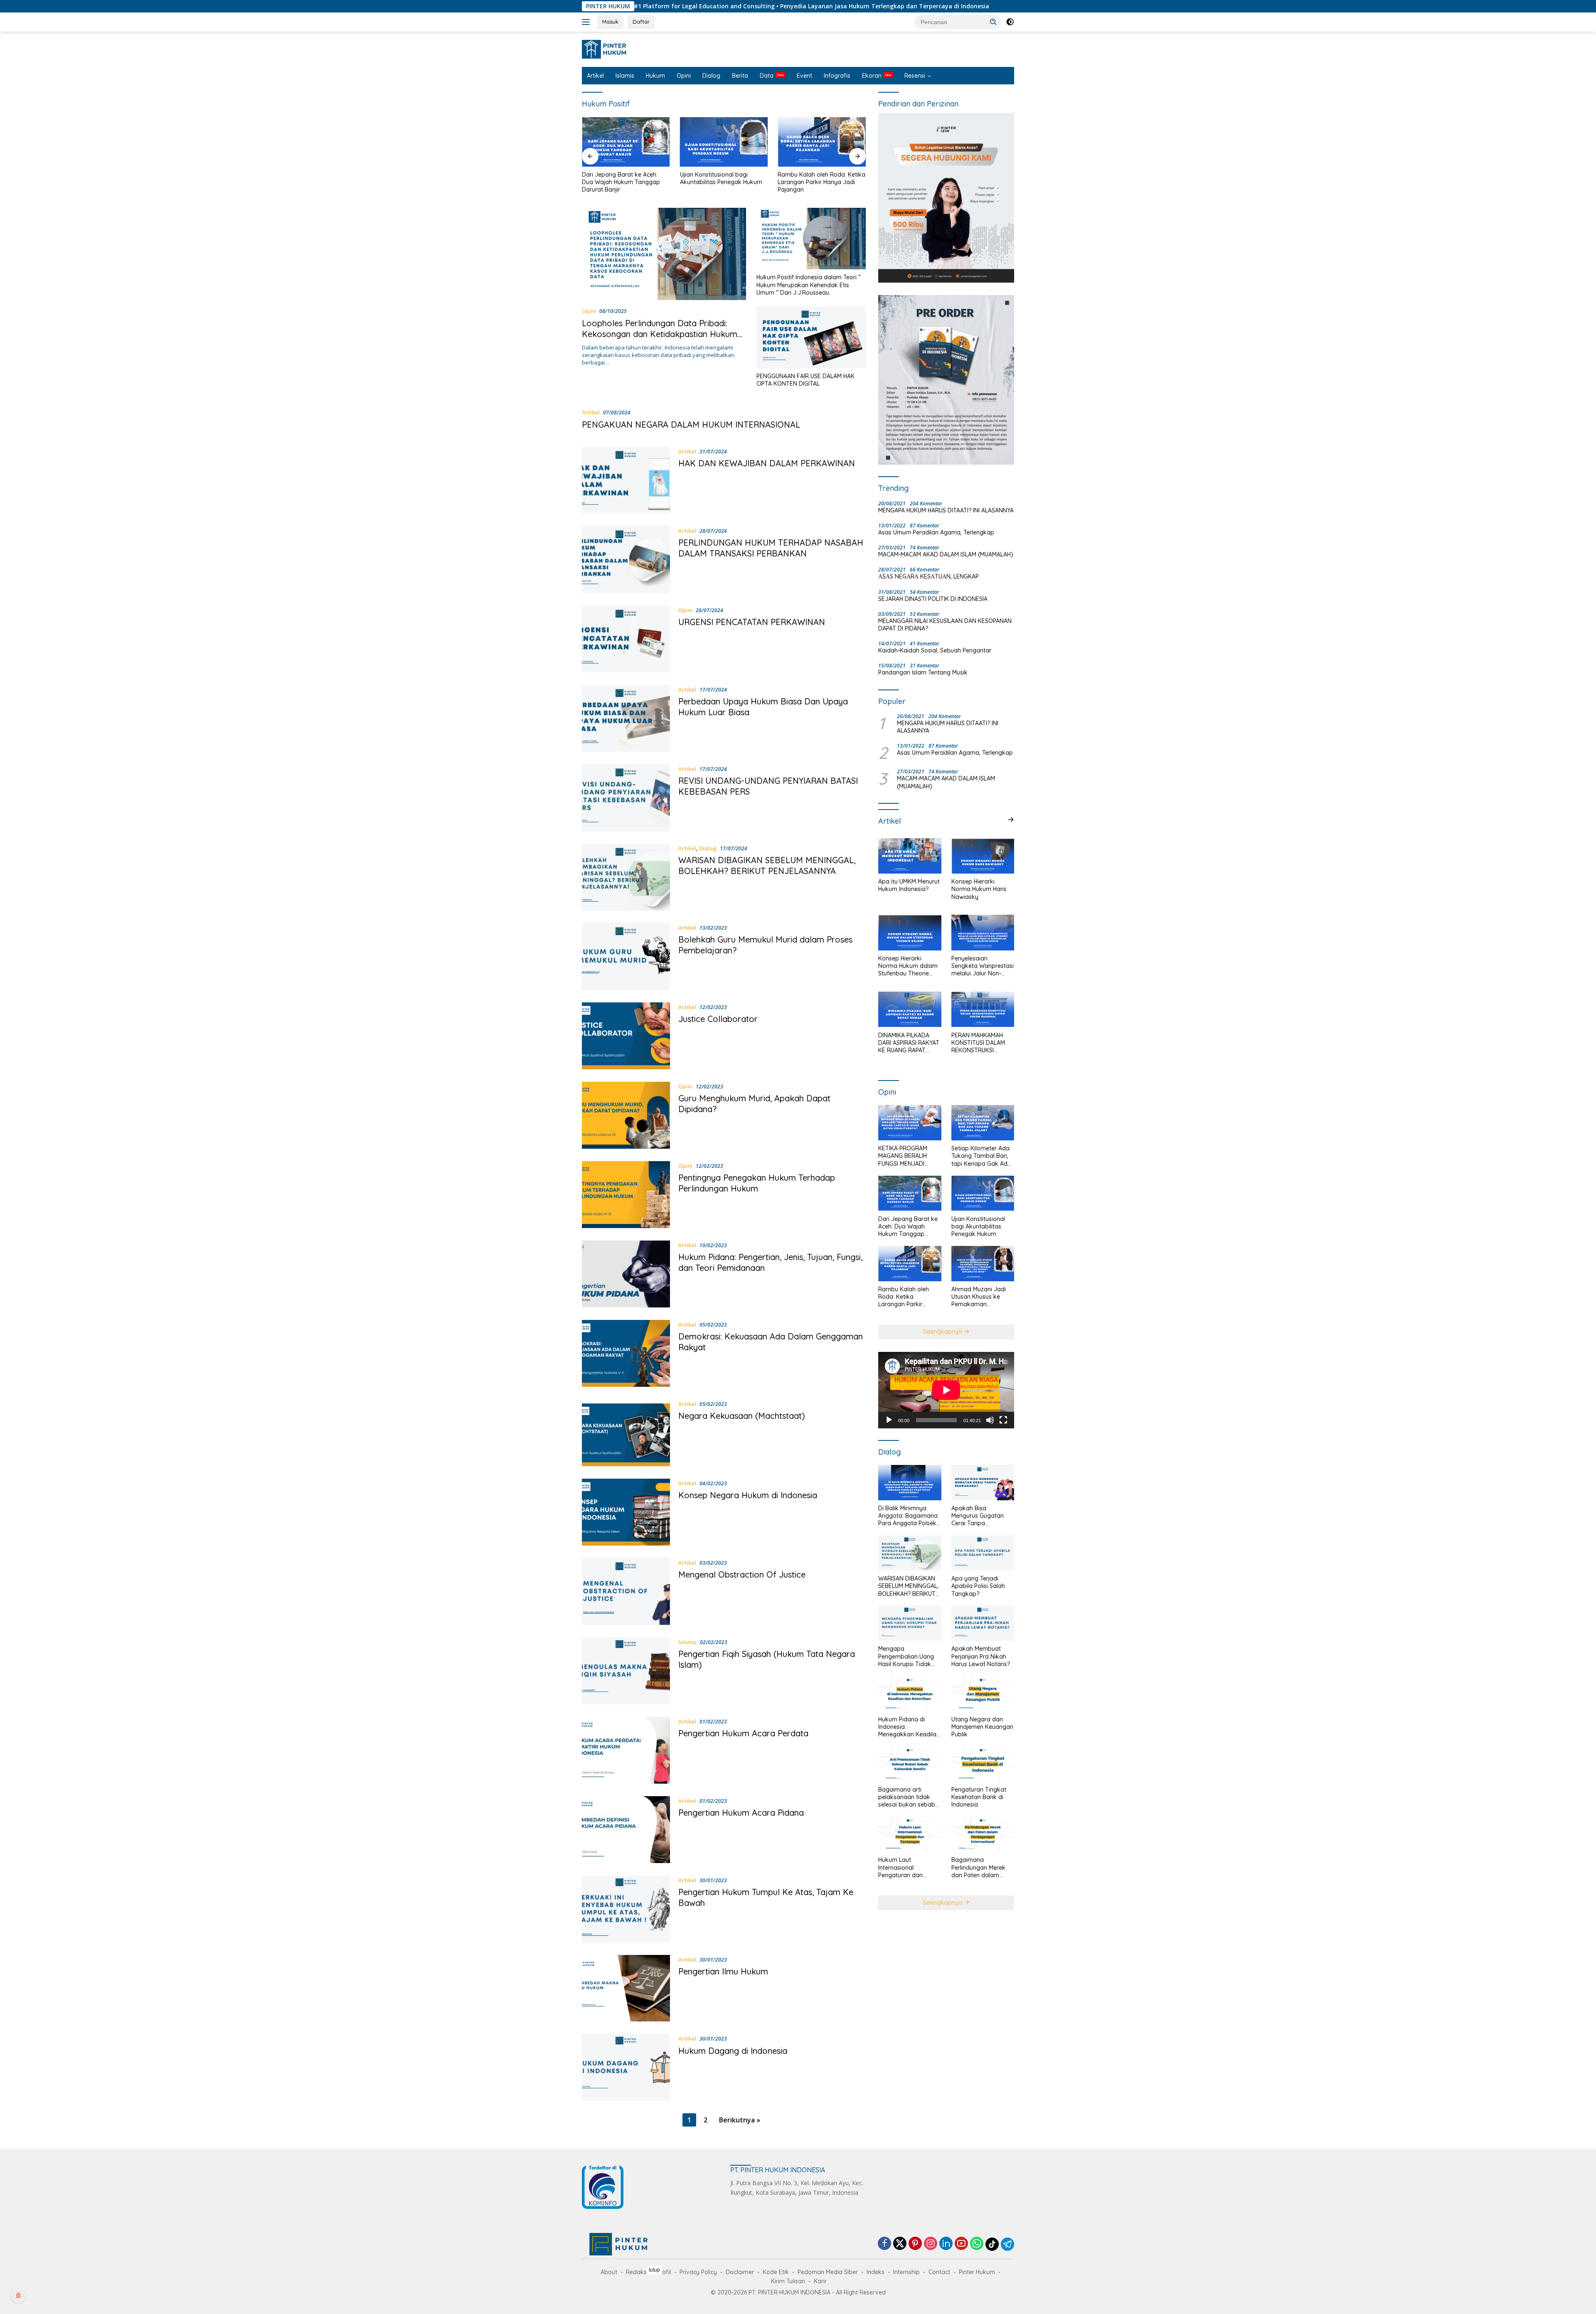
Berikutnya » (740, 2120)
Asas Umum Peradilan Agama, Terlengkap (936, 532)
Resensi (915, 76)
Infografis (837, 76)
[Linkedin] (946, 2244)
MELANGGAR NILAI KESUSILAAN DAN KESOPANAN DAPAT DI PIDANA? (945, 625)
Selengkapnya (943, 1332)
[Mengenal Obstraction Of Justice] (626, 1591)
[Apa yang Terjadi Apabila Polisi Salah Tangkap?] (983, 1553)
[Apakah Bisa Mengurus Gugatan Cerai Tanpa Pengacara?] (983, 1483)
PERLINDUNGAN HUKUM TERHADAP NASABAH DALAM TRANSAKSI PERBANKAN (771, 548)
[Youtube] (961, 2244)
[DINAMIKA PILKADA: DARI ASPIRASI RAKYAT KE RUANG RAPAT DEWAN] (910, 1009)
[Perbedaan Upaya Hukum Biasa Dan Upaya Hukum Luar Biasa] (626, 718)
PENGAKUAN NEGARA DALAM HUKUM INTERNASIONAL (691, 425)
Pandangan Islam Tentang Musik (923, 672)
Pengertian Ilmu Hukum (723, 1971)
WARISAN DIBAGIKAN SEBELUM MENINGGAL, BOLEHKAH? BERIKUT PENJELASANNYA (767, 865)
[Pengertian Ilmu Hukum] (626, 1988)
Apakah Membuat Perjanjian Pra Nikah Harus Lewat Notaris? (981, 1656)
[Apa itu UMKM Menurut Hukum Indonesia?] (910, 856)
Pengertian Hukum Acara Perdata (743, 1733)
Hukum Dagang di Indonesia (733, 2051)
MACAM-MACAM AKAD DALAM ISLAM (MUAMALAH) (946, 554)
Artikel (595, 76)
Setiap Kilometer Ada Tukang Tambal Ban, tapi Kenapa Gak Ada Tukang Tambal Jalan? (981, 1156)
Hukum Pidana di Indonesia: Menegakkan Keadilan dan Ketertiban (909, 1727)
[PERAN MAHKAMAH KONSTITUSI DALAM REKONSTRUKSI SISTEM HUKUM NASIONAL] (983, 1009)
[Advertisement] (798, 2289)
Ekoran (872, 76)
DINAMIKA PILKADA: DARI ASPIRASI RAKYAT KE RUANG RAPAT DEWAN (909, 1043)
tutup (654, 2270)
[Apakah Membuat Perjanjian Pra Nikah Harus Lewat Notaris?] (983, 1623)
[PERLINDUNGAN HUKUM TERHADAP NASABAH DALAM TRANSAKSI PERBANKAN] (626, 560)
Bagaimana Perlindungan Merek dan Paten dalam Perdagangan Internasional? (978, 1867)
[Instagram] (931, 2244)
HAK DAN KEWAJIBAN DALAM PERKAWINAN (767, 463)
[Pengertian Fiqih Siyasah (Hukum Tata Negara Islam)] (626, 1671)
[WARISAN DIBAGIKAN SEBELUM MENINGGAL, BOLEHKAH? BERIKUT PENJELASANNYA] (626, 877)
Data (767, 76)
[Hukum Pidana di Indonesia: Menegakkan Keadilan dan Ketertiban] (910, 1694)
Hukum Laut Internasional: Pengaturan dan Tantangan (900, 1867)
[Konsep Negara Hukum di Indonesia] (626, 1512)
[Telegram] (1007, 2244)
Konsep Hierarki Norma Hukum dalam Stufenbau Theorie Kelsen (908, 966)
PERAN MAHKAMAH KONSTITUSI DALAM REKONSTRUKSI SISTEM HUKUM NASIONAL (978, 1043)
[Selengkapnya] (1011, 820)
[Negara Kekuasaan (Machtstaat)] (626, 1433)
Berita (740, 76)
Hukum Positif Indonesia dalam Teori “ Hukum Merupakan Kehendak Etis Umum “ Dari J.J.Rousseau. (809, 285)
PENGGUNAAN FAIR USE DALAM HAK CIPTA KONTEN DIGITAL (805, 380)
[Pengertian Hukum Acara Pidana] (626, 1830)
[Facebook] (884, 2244)
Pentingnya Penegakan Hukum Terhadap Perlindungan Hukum (757, 1183)
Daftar (641, 22)
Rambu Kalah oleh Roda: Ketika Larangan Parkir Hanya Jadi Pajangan (724, 182)
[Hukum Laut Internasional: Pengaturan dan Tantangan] (910, 1834)
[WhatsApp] (977, 2244)
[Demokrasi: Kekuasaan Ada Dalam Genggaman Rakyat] (626, 1353)
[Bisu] (990, 1420)
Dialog (711, 76)
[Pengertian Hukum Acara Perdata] (626, 1750)
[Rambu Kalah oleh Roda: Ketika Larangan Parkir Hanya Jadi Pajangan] (724, 142)
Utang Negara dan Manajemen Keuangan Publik (982, 1726)
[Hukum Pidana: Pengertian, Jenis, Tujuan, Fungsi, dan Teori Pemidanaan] (626, 1274)
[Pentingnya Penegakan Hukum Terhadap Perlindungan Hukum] (626, 1195)
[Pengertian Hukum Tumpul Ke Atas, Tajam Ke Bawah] (626, 1909)
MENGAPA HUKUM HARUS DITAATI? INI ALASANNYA (946, 510)
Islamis (625, 76)
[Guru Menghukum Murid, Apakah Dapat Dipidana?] (626, 1115)
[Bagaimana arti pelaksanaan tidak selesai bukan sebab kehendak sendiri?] (910, 1764)
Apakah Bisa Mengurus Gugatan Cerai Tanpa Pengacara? (978, 1516)
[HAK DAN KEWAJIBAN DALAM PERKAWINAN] (626, 480)
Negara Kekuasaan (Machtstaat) (742, 1416)
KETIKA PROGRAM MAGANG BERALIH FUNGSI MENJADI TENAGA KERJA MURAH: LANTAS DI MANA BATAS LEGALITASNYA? (904, 1156)
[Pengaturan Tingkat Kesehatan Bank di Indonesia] (983, 1764)
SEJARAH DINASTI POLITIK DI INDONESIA (933, 598)
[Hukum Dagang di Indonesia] (626, 2067)
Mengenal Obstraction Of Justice (742, 1574)
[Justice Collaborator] (626, 1036)
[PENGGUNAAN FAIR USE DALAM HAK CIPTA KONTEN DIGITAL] (811, 337)
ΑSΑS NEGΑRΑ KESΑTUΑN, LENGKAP (929, 576)
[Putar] (889, 1420)
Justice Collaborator (718, 1019)
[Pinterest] (915, 2244)
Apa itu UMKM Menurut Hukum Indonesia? (909, 885)
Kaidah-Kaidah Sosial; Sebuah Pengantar (935, 650)
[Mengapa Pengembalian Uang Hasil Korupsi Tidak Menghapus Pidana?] (910, 1623)
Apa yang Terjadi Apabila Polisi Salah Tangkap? (978, 1586)
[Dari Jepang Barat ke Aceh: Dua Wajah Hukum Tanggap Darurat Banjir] (910, 1193)
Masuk (610, 22)
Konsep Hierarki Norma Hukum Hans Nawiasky (979, 889)
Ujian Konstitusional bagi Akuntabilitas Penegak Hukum (623, 178)
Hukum (655, 76)
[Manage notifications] (18, 2296)
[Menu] (587, 22)
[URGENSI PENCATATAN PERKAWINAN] (626, 639)
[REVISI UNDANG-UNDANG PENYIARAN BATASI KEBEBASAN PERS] (626, 798)
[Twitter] (900, 2244)
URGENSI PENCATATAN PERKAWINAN (752, 622)
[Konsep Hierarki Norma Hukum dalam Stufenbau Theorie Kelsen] (910, 932)
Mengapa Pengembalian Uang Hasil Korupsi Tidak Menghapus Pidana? (906, 1656)
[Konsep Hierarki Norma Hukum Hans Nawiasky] (983, 856)
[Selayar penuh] (1003, 1420)
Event (804, 76)
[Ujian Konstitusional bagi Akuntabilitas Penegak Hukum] (626, 142)
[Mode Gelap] (1010, 22)
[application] (946, 1390)
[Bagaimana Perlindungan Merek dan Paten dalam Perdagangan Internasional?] (983, 1834)
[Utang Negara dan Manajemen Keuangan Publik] (983, 1694)
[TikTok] (992, 2244)
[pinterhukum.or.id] (606, 48)
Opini (684, 76)
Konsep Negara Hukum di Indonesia (748, 1495)
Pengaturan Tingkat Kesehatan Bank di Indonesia (979, 1797)
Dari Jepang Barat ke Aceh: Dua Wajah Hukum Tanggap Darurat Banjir (908, 1226)
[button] (993, 22)
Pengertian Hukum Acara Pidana (741, 1813)
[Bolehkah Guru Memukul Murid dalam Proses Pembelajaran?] (626, 956)
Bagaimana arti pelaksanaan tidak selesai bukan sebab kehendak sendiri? (907, 1797)
